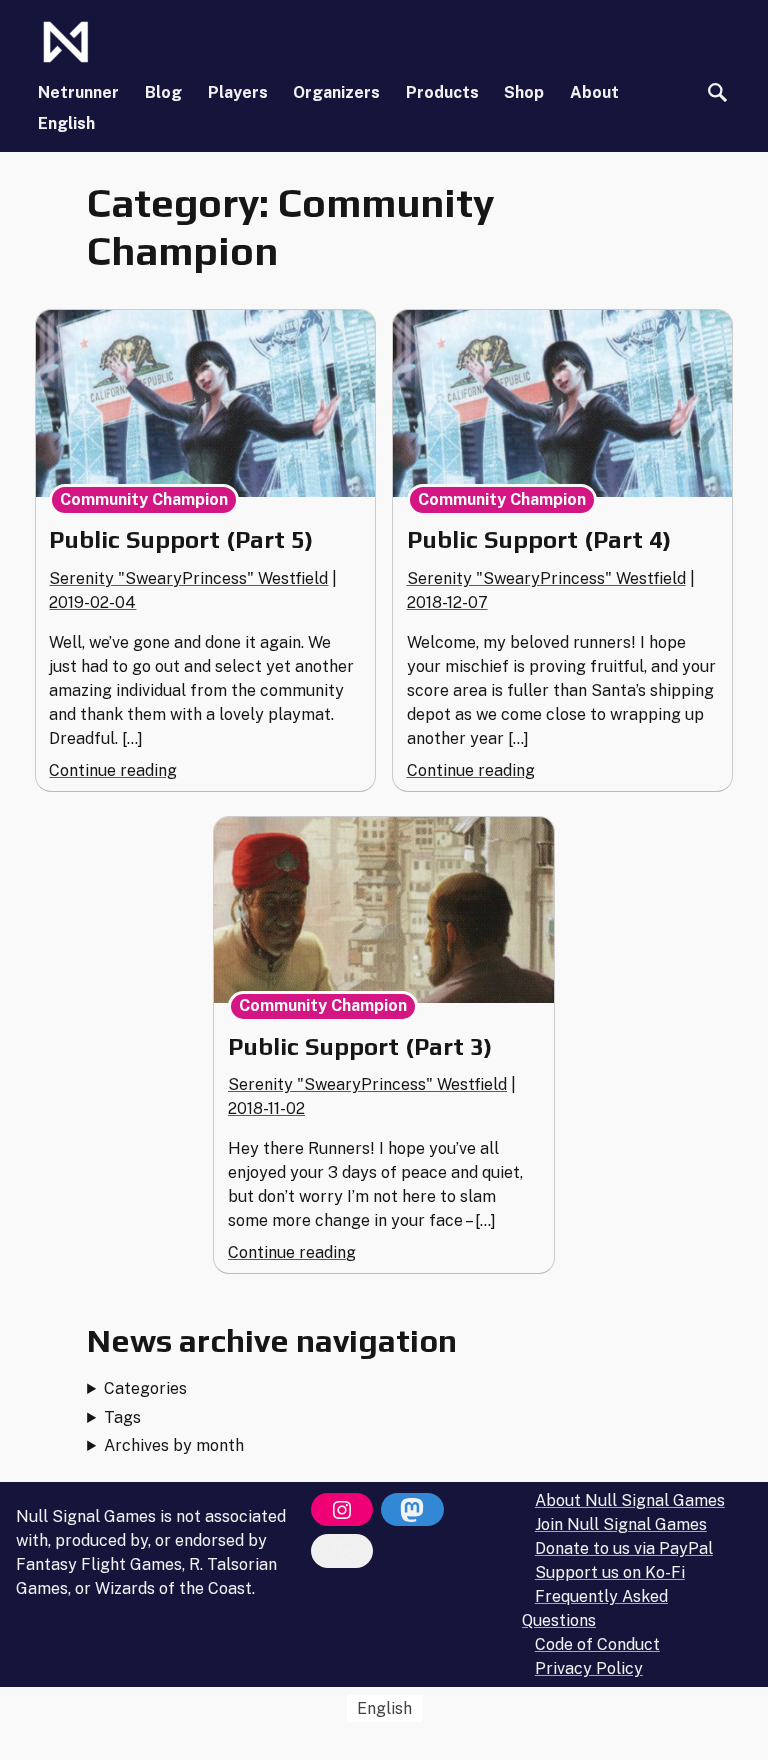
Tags (122, 1417)
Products (442, 92)
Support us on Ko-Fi (610, 1572)
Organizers (336, 92)
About (594, 92)
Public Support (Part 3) (360, 1046)
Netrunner (78, 92)
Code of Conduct (597, 1644)
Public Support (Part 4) (539, 539)
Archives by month (174, 1445)
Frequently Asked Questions (595, 1608)
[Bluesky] (342, 1551)
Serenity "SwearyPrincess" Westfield (188, 578)
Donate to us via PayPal (624, 1548)
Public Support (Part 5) (181, 539)
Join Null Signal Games (621, 1524)
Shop (524, 92)
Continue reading (113, 770)
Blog (163, 92)
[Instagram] (342, 1510)
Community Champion (144, 499)
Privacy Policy (589, 1668)
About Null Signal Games (630, 1500)
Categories (145, 1388)
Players (238, 92)
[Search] (717, 92)
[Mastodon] (412, 1510)
